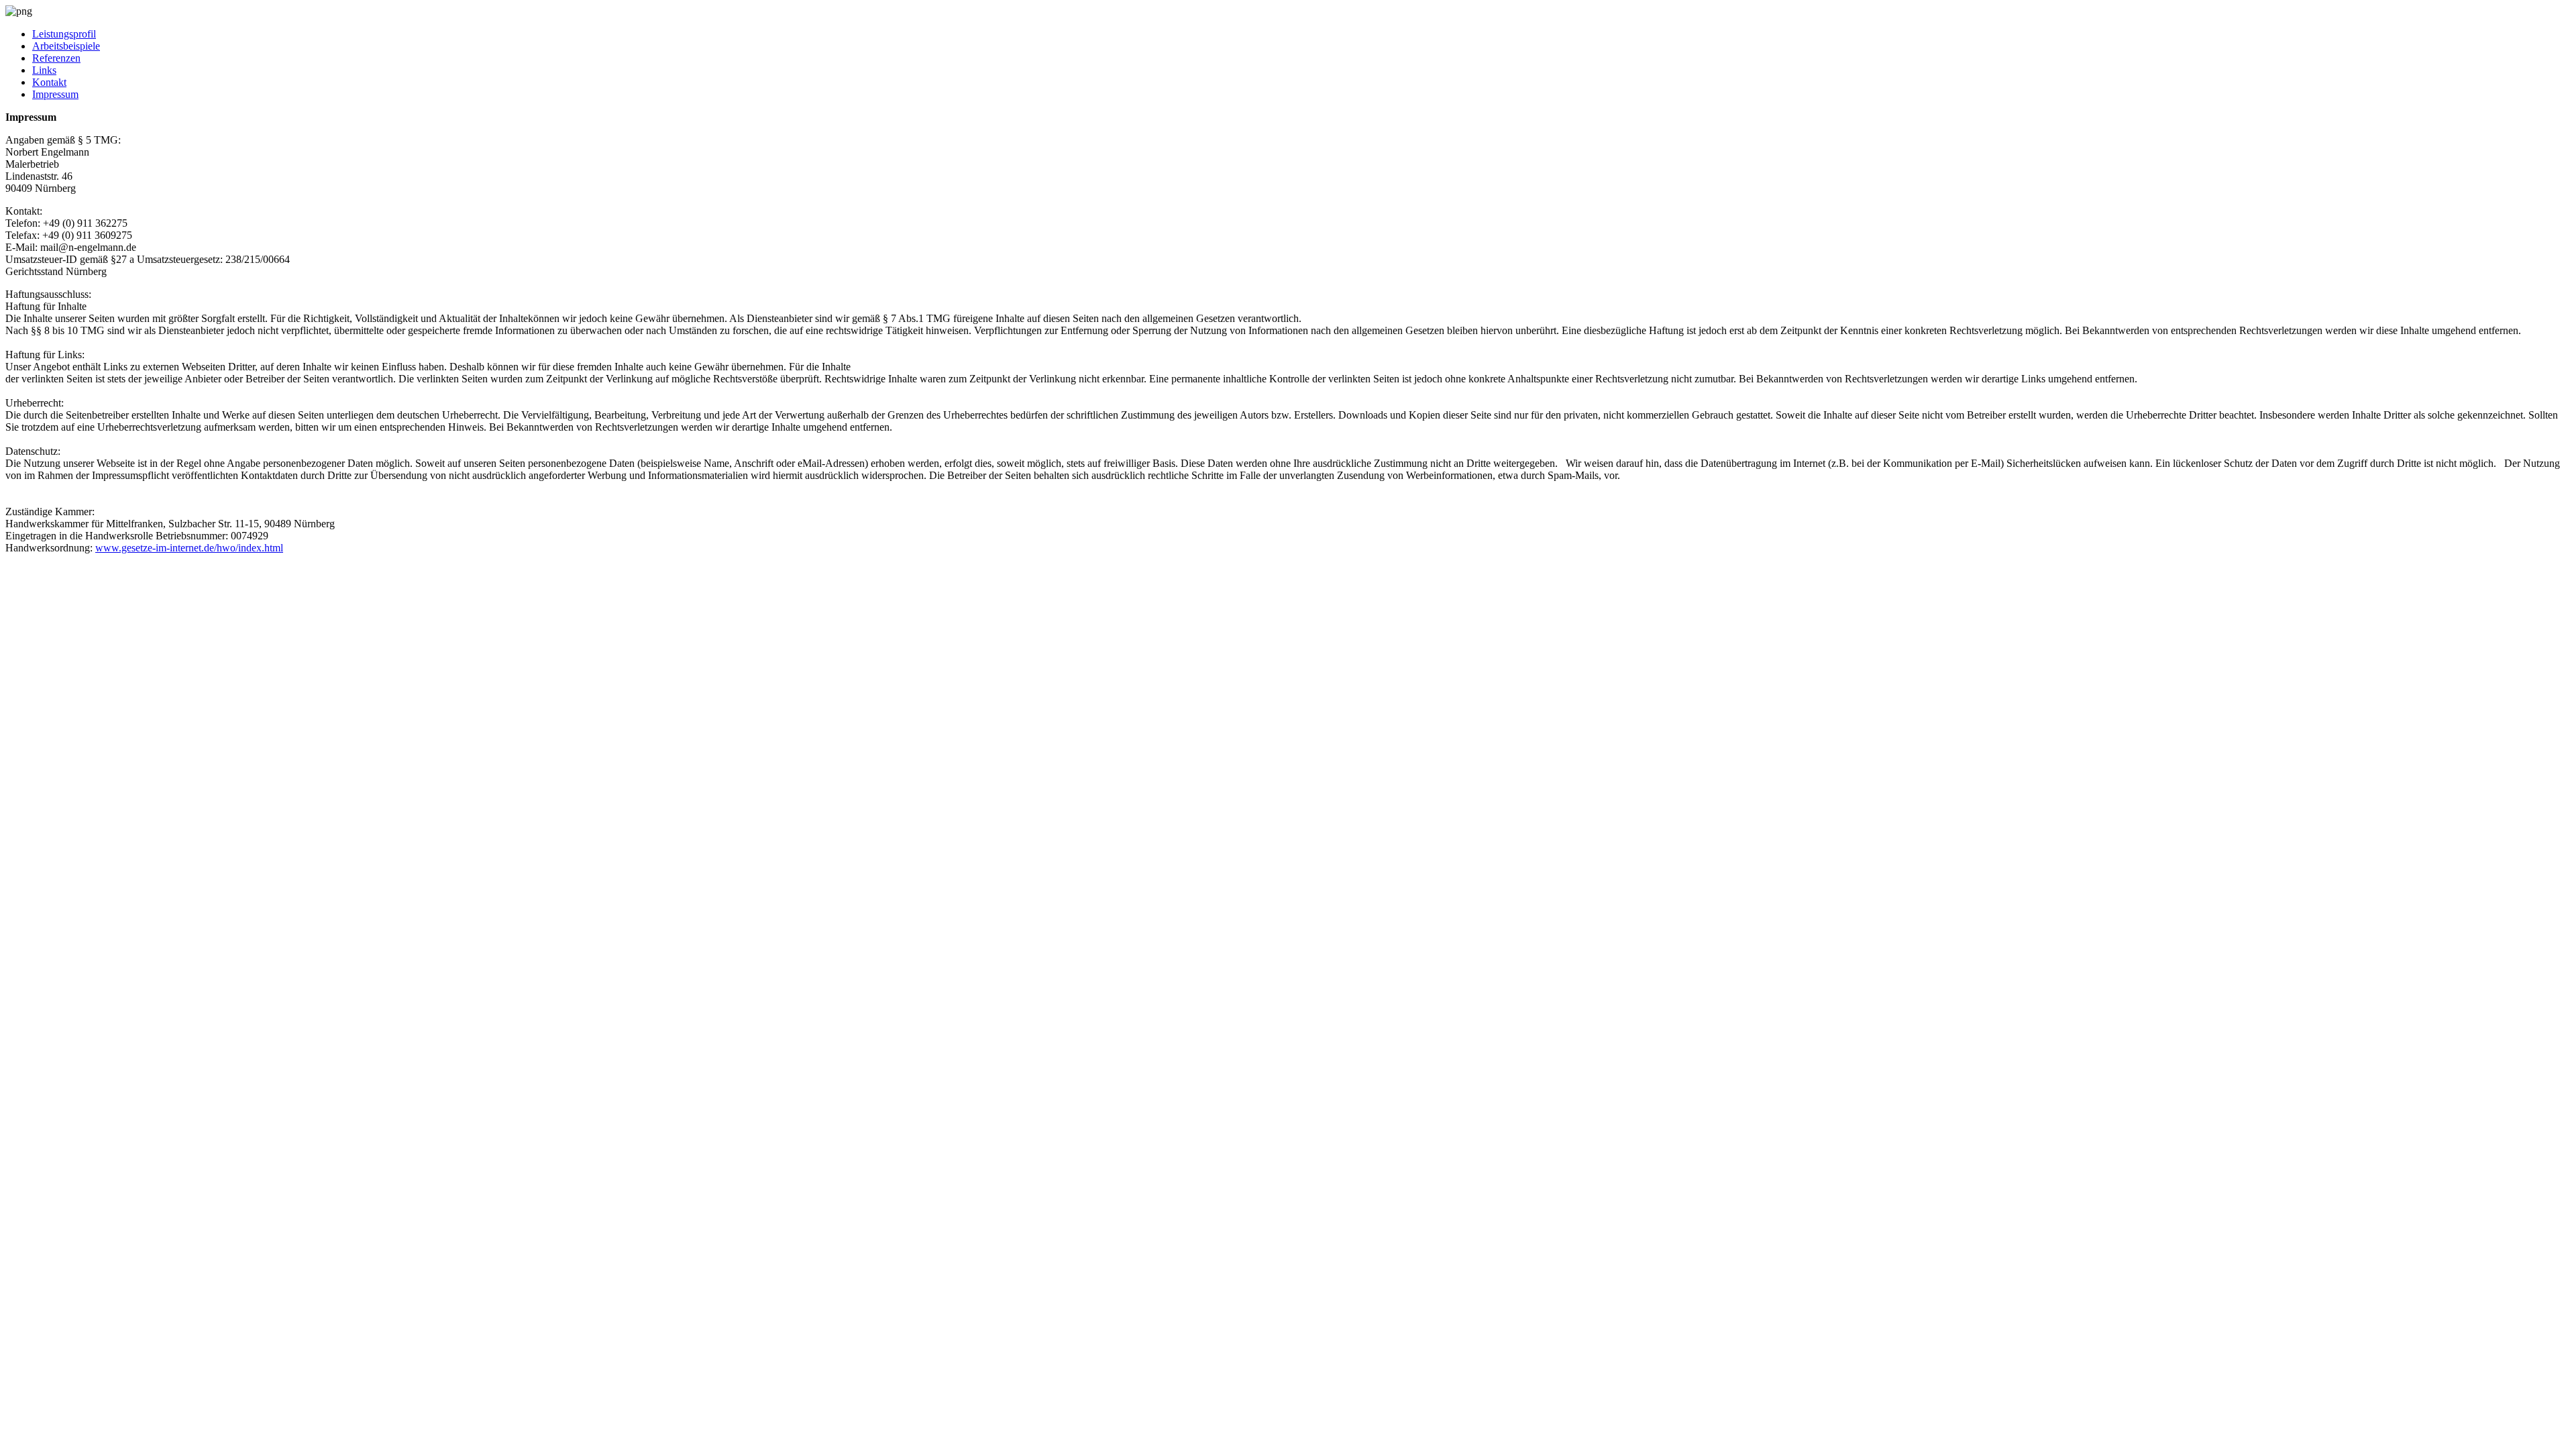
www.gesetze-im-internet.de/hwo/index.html (189, 548)
